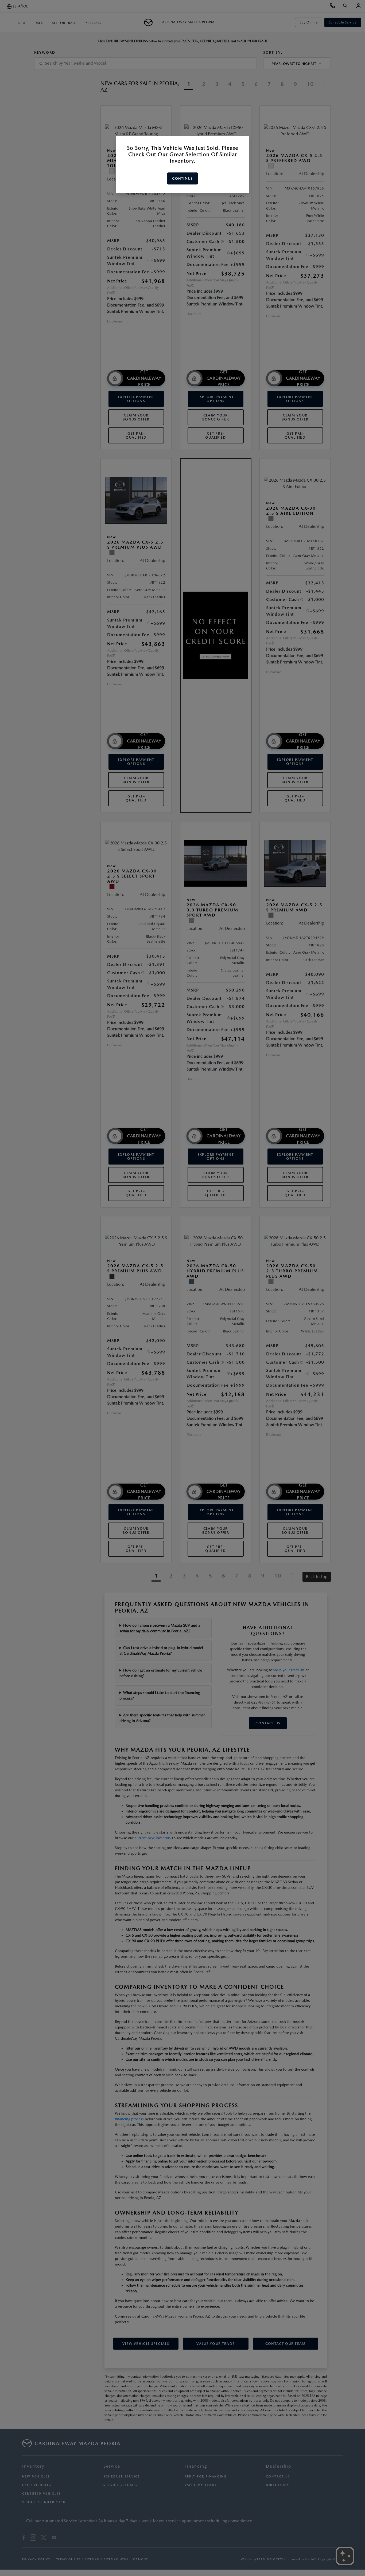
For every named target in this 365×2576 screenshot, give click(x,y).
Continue (182, 178)
